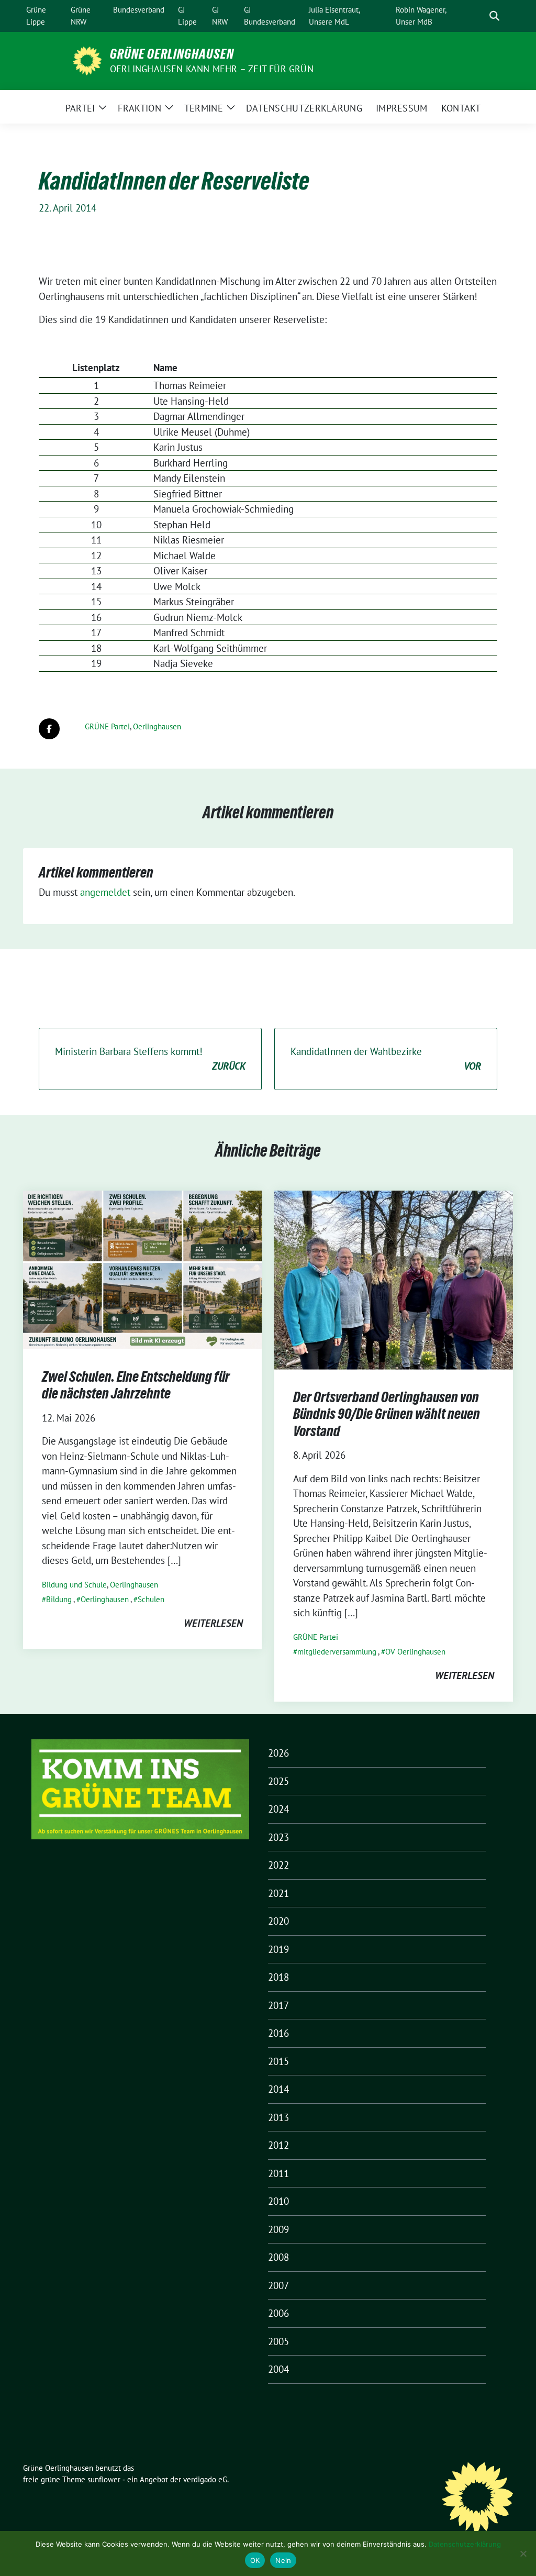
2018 (278, 1977)
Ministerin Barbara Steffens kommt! (150, 1059)
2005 (278, 2341)
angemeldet (105, 892)
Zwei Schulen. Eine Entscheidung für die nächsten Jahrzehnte (136, 1385)
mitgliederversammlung (337, 1652)
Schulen (151, 1599)
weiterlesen (213, 1623)
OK (255, 2560)
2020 (278, 1921)
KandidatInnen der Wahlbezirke (386, 1059)
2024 (278, 1809)
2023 (278, 1837)
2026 (278, 1753)
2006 (278, 2313)
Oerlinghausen (157, 726)
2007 (278, 2285)
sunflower (104, 2479)
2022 (278, 1865)
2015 (278, 2061)
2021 (278, 1893)
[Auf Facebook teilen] (49, 729)
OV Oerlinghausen (415, 1652)
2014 (278, 2089)
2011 (278, 2173)
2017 (278, 2005)
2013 (278, 2117)
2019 (278, 1949)
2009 (278, 2229)
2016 (278, 2033)
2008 (278, 2257)
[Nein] (523, 2553)
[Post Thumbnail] (142, 1269)
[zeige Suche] (494, 16)
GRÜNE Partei (107, 726)
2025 (278, 1781)
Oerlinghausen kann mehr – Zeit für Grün (212, 69)
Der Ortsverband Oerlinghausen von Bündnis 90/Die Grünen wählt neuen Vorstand (387, 1414)
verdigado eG (205, 2479)
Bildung (59, 1599)
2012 (278, 2145)
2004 (278, 2369)
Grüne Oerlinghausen (172, 54)
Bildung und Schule (74, 1585)
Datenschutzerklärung (465, 2544)
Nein (283, 2560)
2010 (278, 2201)
